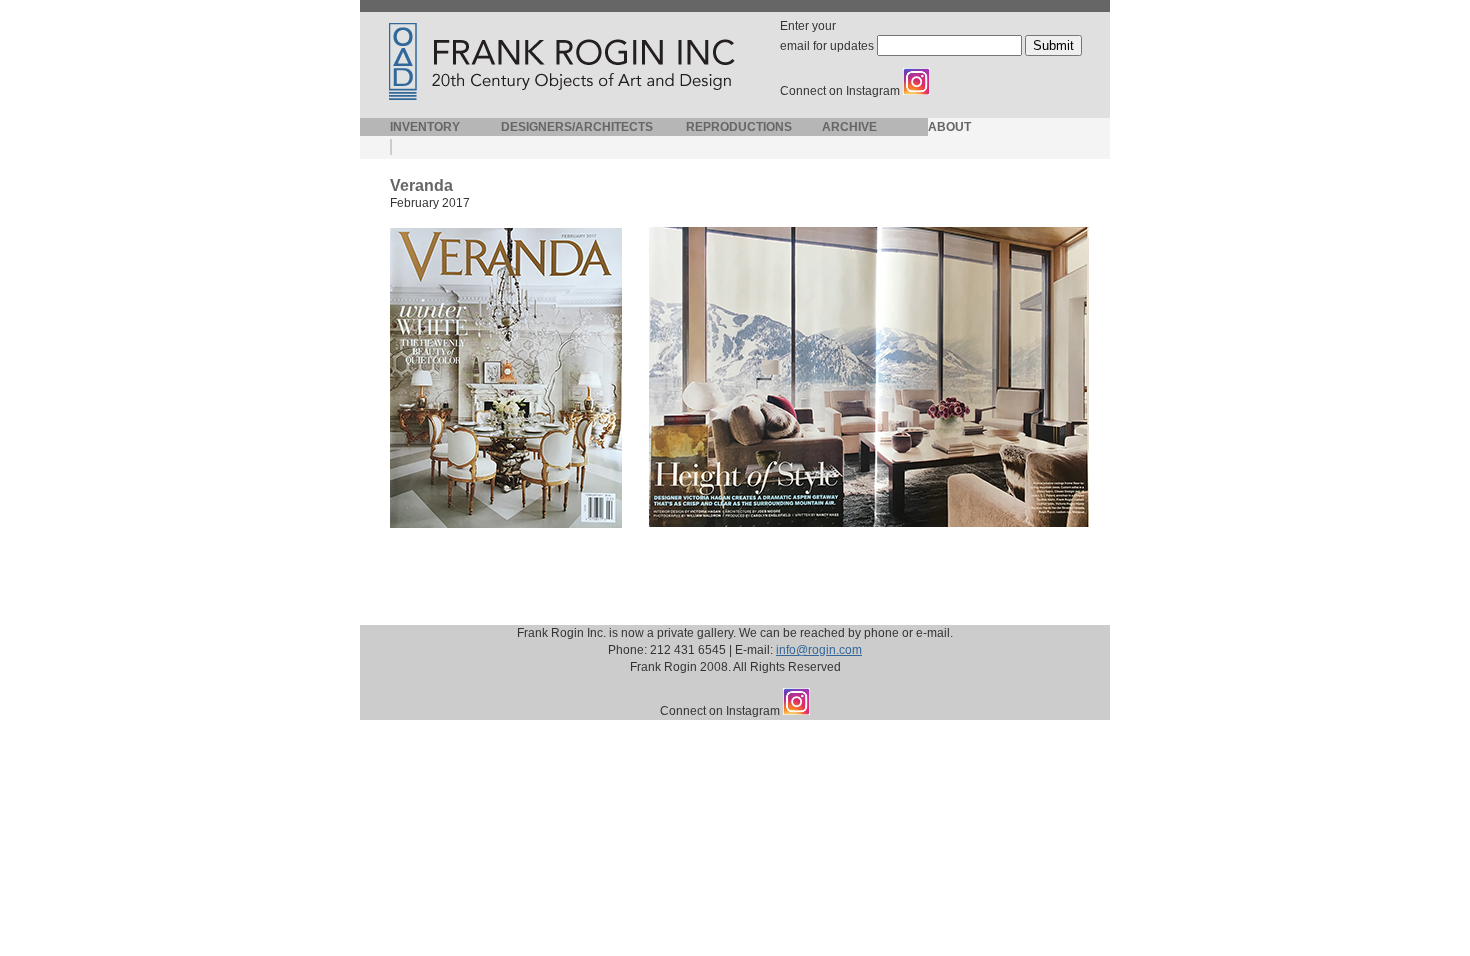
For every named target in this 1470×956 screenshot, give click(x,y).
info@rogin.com (819, 650)
